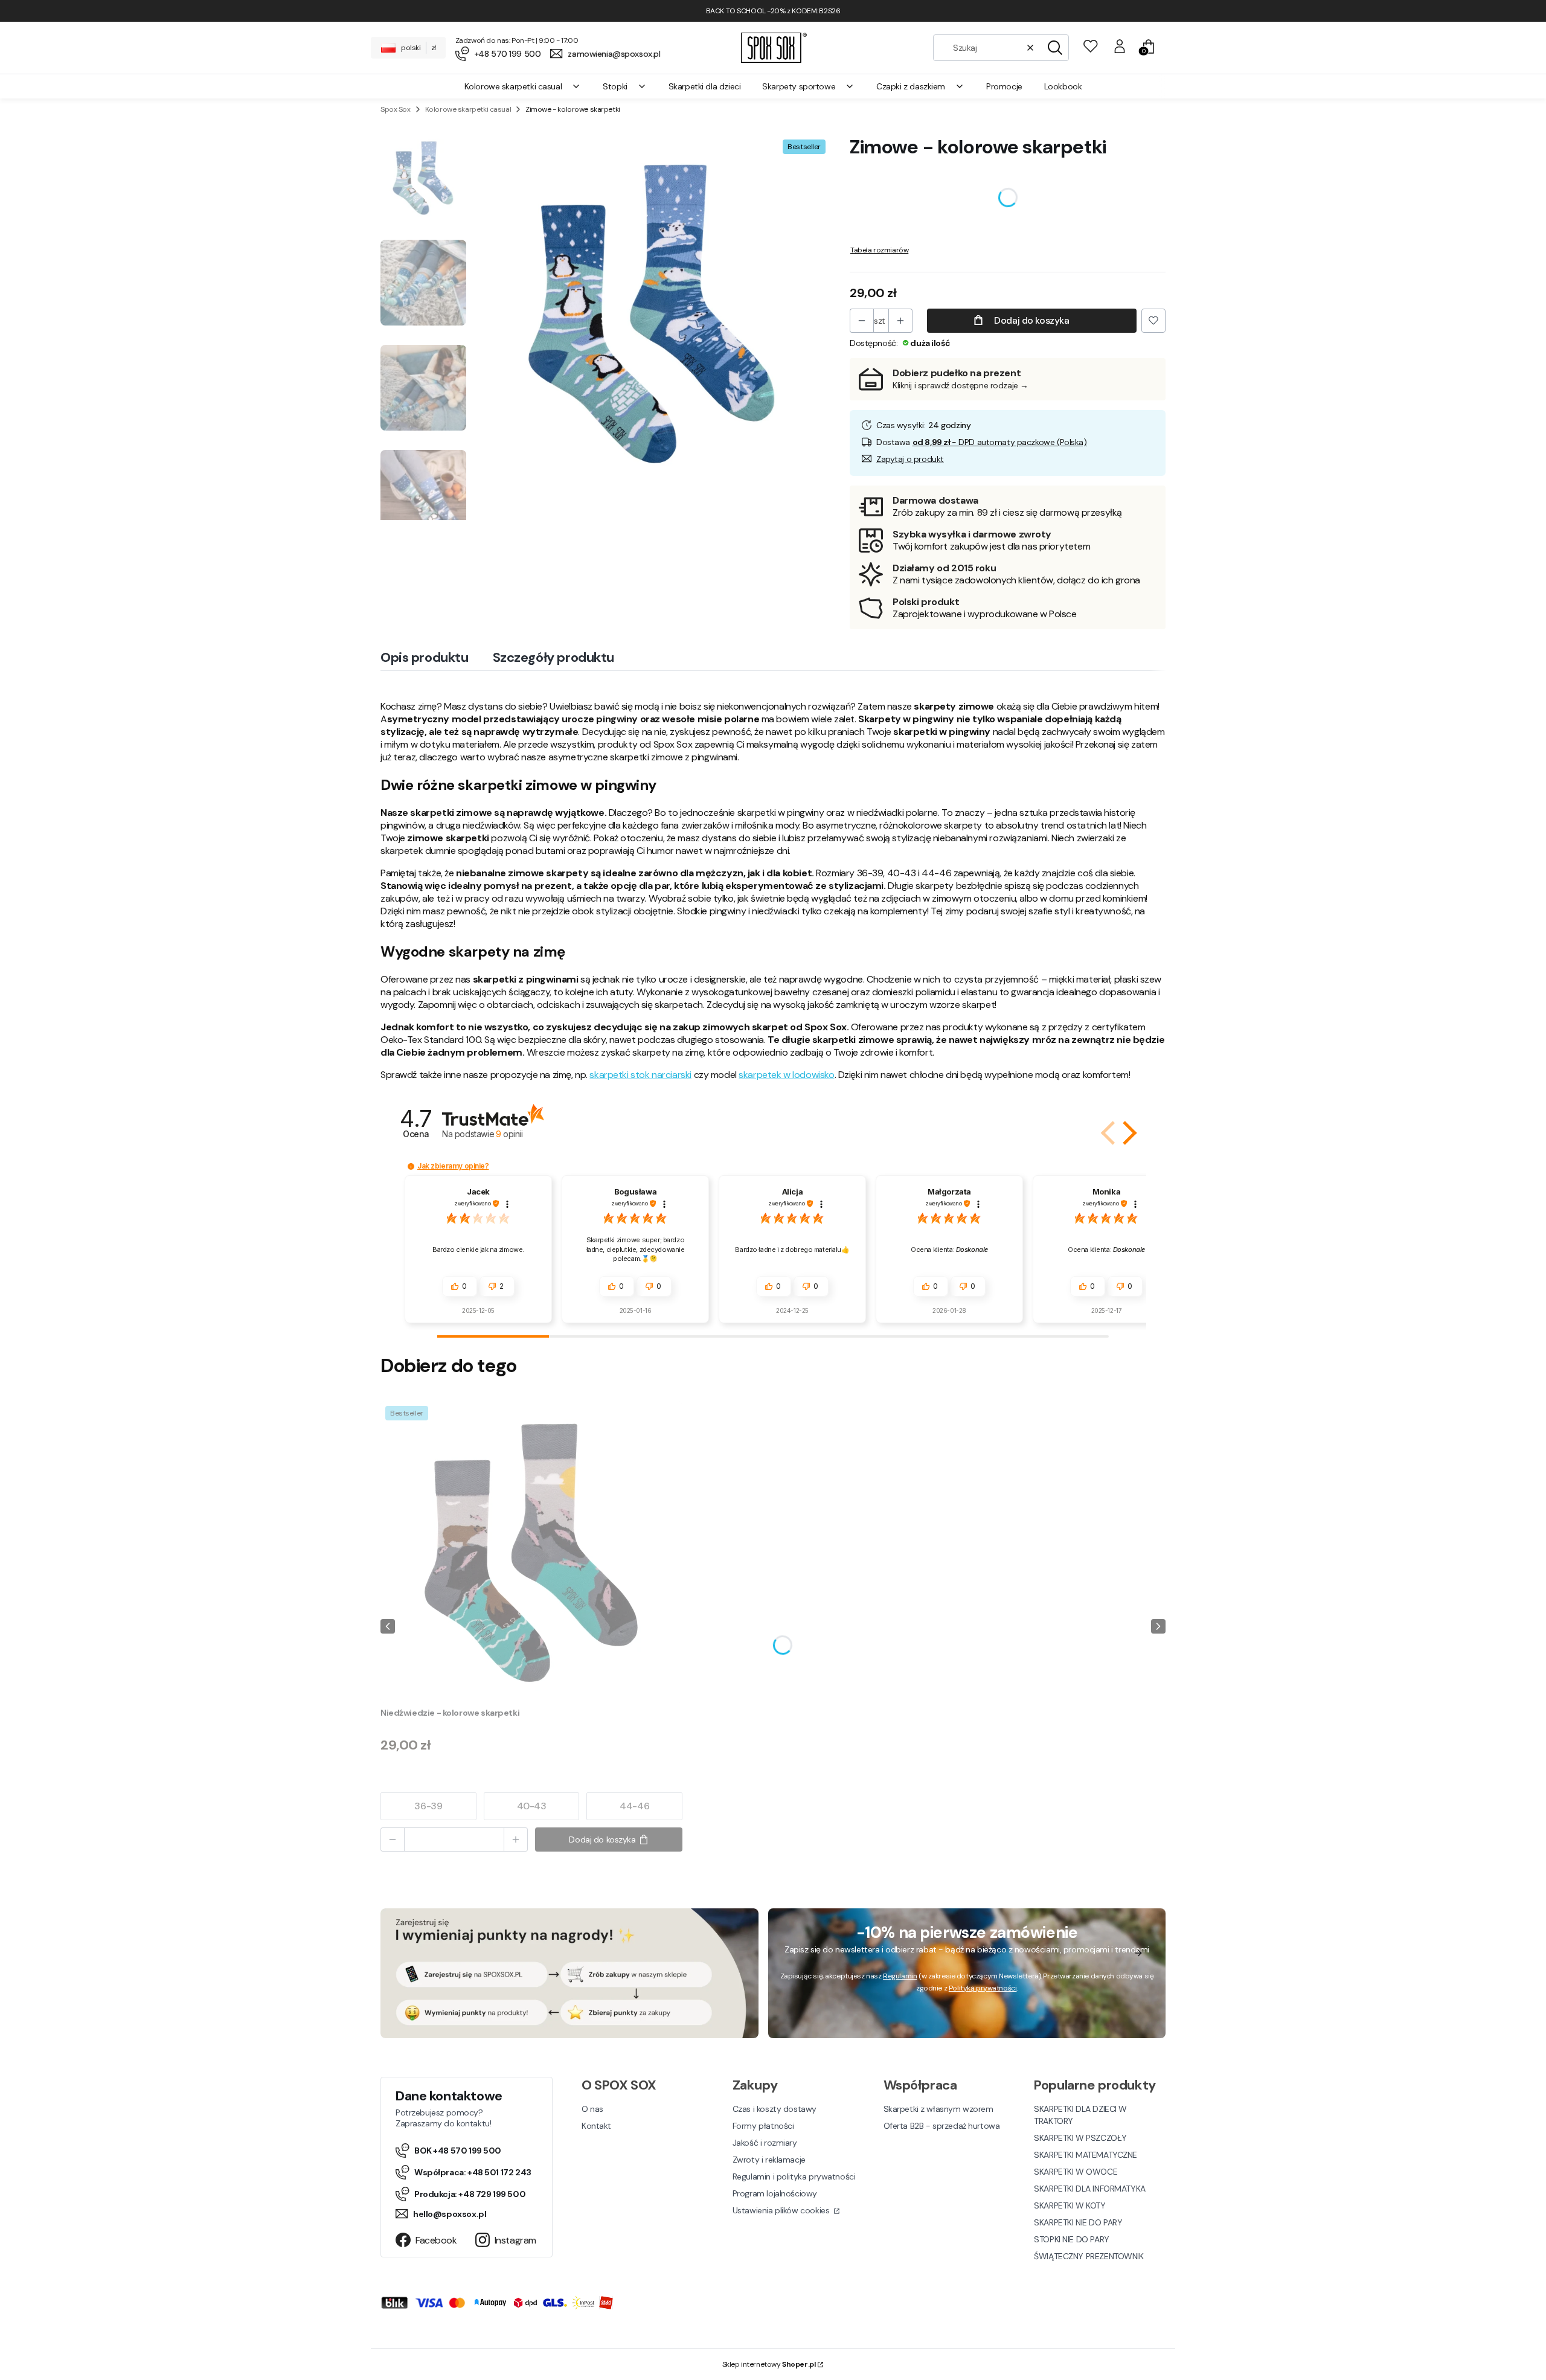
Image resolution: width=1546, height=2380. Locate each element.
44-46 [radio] (634, 1806)
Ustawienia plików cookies (782, 2210)
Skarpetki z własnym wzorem (938, 2109)
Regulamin (900, 1976)
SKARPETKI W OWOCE (1076, 2172)
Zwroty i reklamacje (769, 2160)
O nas (592, 2109)
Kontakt (596, 2126)
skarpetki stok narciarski (640, 1075)
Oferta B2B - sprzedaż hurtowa (942, 2126)
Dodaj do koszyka (1031, 320)
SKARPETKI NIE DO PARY (1078, 2222)
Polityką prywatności (983, 1988)
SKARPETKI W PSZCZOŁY (1080, 2138)
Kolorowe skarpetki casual (468, 109)
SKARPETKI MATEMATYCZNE (1086, 2155)
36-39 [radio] (428, 1806)
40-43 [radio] (532, 1806)
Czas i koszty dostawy (775, 2109)
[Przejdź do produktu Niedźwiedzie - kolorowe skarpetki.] (531, 1552)
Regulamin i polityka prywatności (794, 2176)
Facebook (436, 2240)
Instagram (515, 2240)
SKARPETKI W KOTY (1070, 2205)
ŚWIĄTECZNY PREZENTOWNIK (1089, 2256)
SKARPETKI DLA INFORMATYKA (1090, 2189)
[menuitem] (523, 86)
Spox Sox (396, 109)
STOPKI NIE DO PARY (1071, 2239)
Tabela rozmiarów (879, 250)
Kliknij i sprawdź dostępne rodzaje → (961, 385)
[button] (1055, 48)
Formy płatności (763, 2126)
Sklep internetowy (769, 2364)
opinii (509, 1134)
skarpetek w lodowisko (786, 1075)
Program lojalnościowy (775, 2193)
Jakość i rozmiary (765, 2143)
